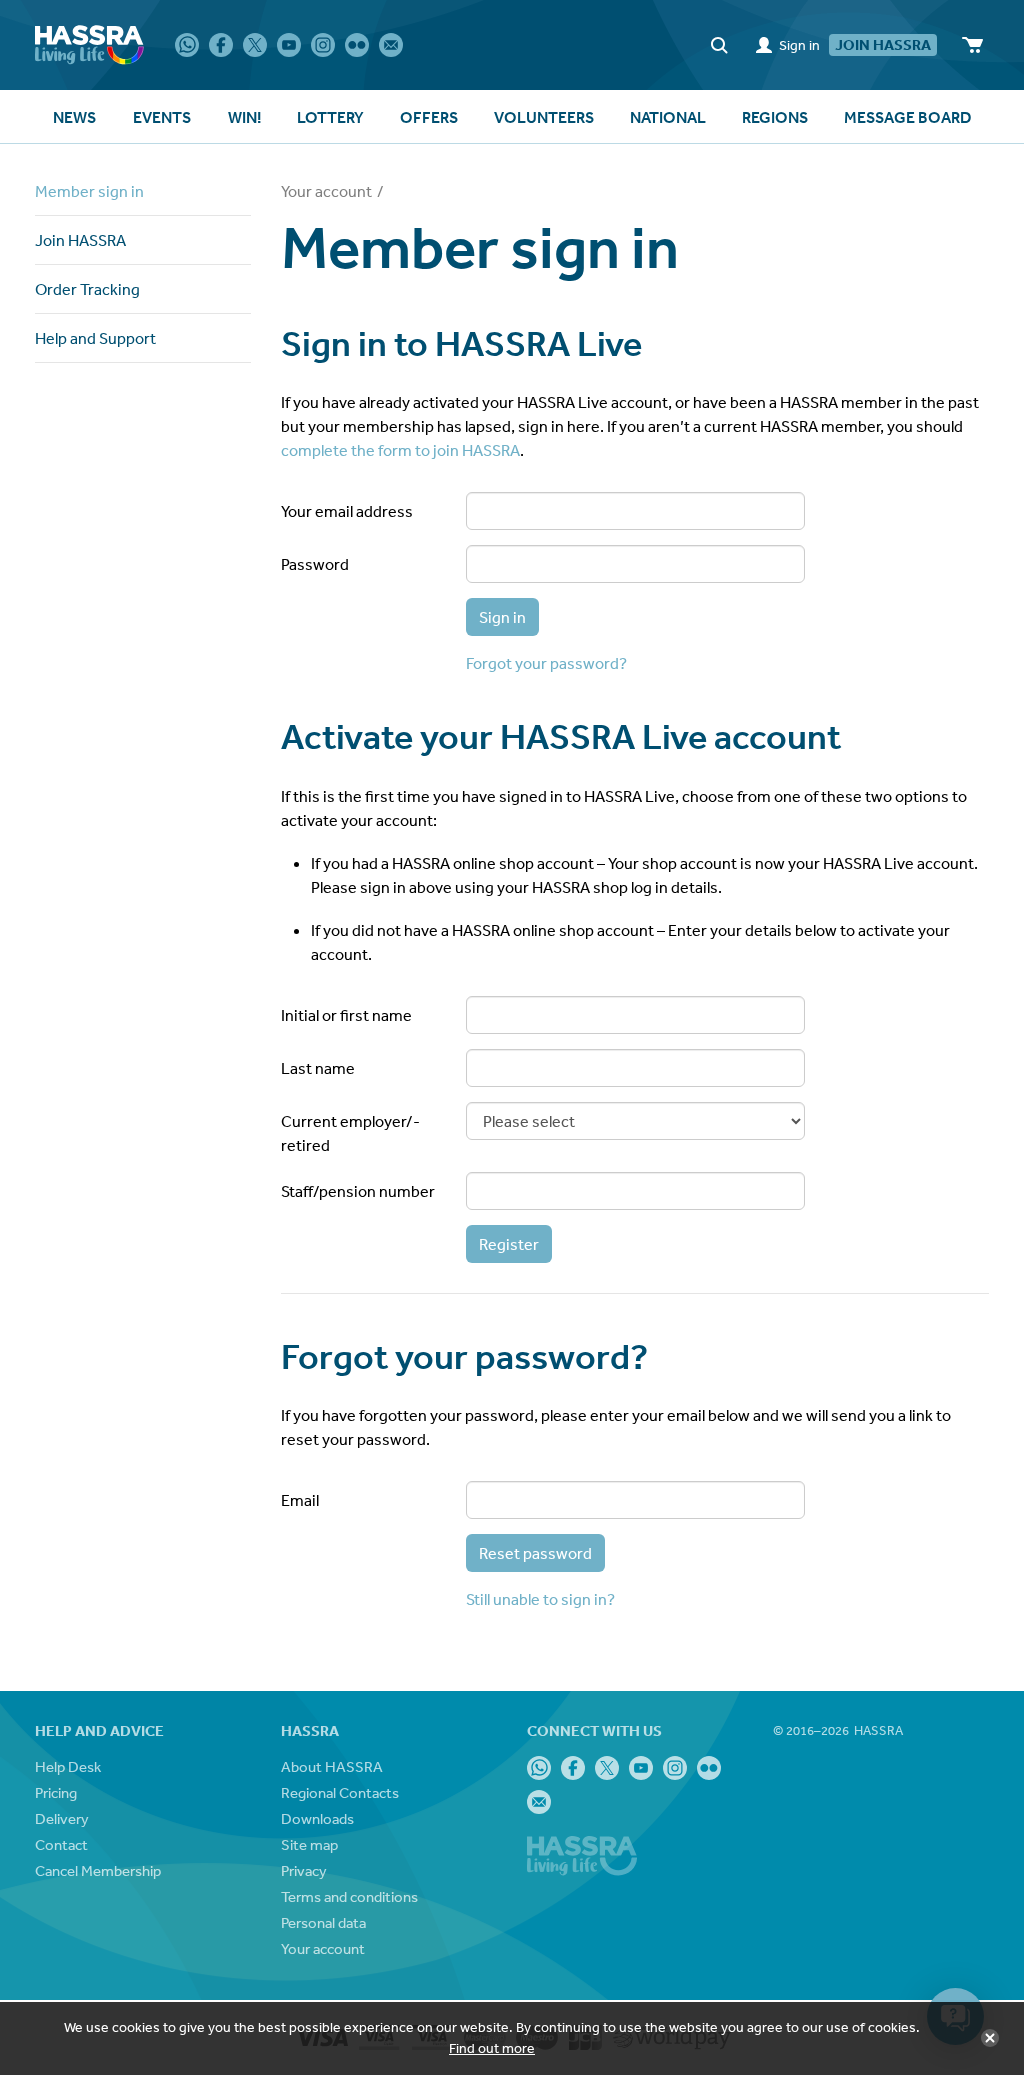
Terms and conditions (349, 1896)
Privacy (304, 1870)
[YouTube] (289, 45)
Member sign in (89, 191)
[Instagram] (323, 45)
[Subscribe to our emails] (391, 45)
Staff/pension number (358, 1191)
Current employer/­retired (350, 1133)
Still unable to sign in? (540, 1599)
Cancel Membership (98, 1870)
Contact (61, 1844)
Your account (326, 191)
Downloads (317, 1818)
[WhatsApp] (187, 45)
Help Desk (68, 1766)
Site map (309, 1844)
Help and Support (95, 338)
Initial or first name (346, 1015)
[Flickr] (357, 45)
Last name (318, 1068)
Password (315, 564)
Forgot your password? (546, 663)
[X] (255, 45)
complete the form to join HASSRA (400, 450)
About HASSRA (332, 1766)
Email (300, 1500)
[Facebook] (221, 45)
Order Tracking (87, 289)
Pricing (56, 1792)
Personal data (323, 1922)
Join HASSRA (80, 240)
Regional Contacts (340, 1792)
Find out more (492, 2048)
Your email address (347, 511)
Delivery (62, 1818)
